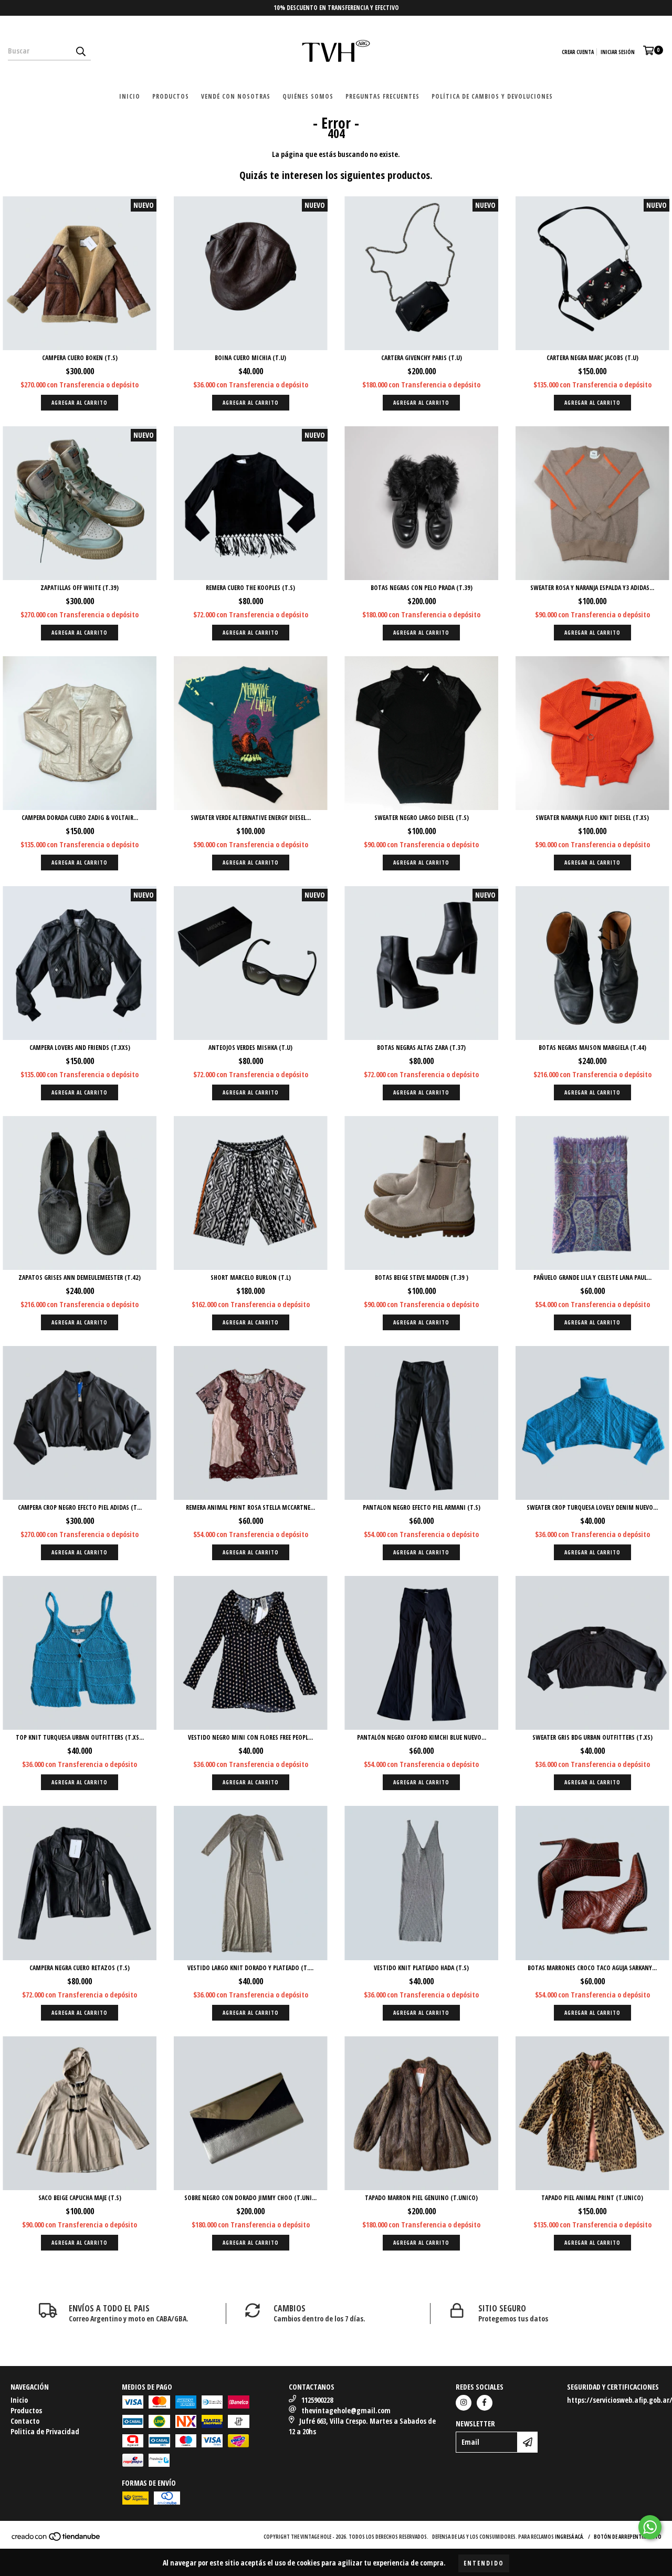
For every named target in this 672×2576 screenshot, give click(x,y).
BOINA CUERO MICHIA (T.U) (250, 358)
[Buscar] (80, 51)
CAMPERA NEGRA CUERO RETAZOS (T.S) (80, 1968)
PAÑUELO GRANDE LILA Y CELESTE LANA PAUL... (592, 1278)
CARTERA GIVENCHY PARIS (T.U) (422, 358)
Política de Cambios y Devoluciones (492, 96)
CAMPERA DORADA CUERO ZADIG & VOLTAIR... (80, 818)
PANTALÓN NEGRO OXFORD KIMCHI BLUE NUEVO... (422, 1737)
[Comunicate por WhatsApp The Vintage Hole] (650, 2527)
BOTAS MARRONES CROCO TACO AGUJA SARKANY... (592, 1968)
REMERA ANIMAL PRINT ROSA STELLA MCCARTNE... (250, 1507)
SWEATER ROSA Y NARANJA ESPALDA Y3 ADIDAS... (592, 588)
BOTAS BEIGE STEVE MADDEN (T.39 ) (422, 1278)
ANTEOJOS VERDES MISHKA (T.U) (250, 1048)
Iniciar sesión (618, 52)
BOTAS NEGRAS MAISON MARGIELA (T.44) (592, 1048)
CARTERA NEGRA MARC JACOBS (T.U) (592, 358)
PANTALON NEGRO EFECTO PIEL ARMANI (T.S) (422, 1507)
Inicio (130, 96)
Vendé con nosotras (236, 96)
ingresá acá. (570, 2537)
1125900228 (317, 2400)
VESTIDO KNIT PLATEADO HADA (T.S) (421, 1968)
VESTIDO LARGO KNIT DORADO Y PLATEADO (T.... (250, 1968)
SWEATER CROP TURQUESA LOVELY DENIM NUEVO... (592, 1507)
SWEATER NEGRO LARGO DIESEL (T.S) (422, 818)
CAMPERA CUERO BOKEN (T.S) (80, 358)
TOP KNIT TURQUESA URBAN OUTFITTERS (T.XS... (80, 1737)
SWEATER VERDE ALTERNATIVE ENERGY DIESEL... (251, 818)
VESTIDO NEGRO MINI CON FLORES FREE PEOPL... (250, 1737)
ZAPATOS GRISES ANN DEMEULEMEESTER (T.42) (80, 1278)
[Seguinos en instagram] (464, 2403)
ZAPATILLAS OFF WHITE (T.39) (80, 588)
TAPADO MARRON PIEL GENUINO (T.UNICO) (421, 2198)
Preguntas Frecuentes (382, 96)
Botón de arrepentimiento (628, 2537)
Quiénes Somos (308, 96)
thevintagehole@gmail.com (346, 2410)
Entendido (484, 2563)
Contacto (25, 2421)
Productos (171, 96)
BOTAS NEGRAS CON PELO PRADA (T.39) (422, 588)
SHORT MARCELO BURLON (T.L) (251, 1278)
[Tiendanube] (56, 2539)
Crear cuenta (578, 52)
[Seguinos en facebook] (485, 2403)
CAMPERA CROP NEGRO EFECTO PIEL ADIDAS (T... (80, 1507)
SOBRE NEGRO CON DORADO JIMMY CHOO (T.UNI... (250, 2198)
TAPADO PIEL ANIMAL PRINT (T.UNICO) (592, 2198)
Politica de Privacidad (45, 2431)
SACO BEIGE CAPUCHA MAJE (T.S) (80, 2198)
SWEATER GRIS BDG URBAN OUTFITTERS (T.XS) (592, 1737)
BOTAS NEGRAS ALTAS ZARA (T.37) (421, 1048)
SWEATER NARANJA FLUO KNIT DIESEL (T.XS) (592, 818)
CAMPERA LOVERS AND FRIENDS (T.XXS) (80, 1048)
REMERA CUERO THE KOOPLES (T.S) (250, 588)
